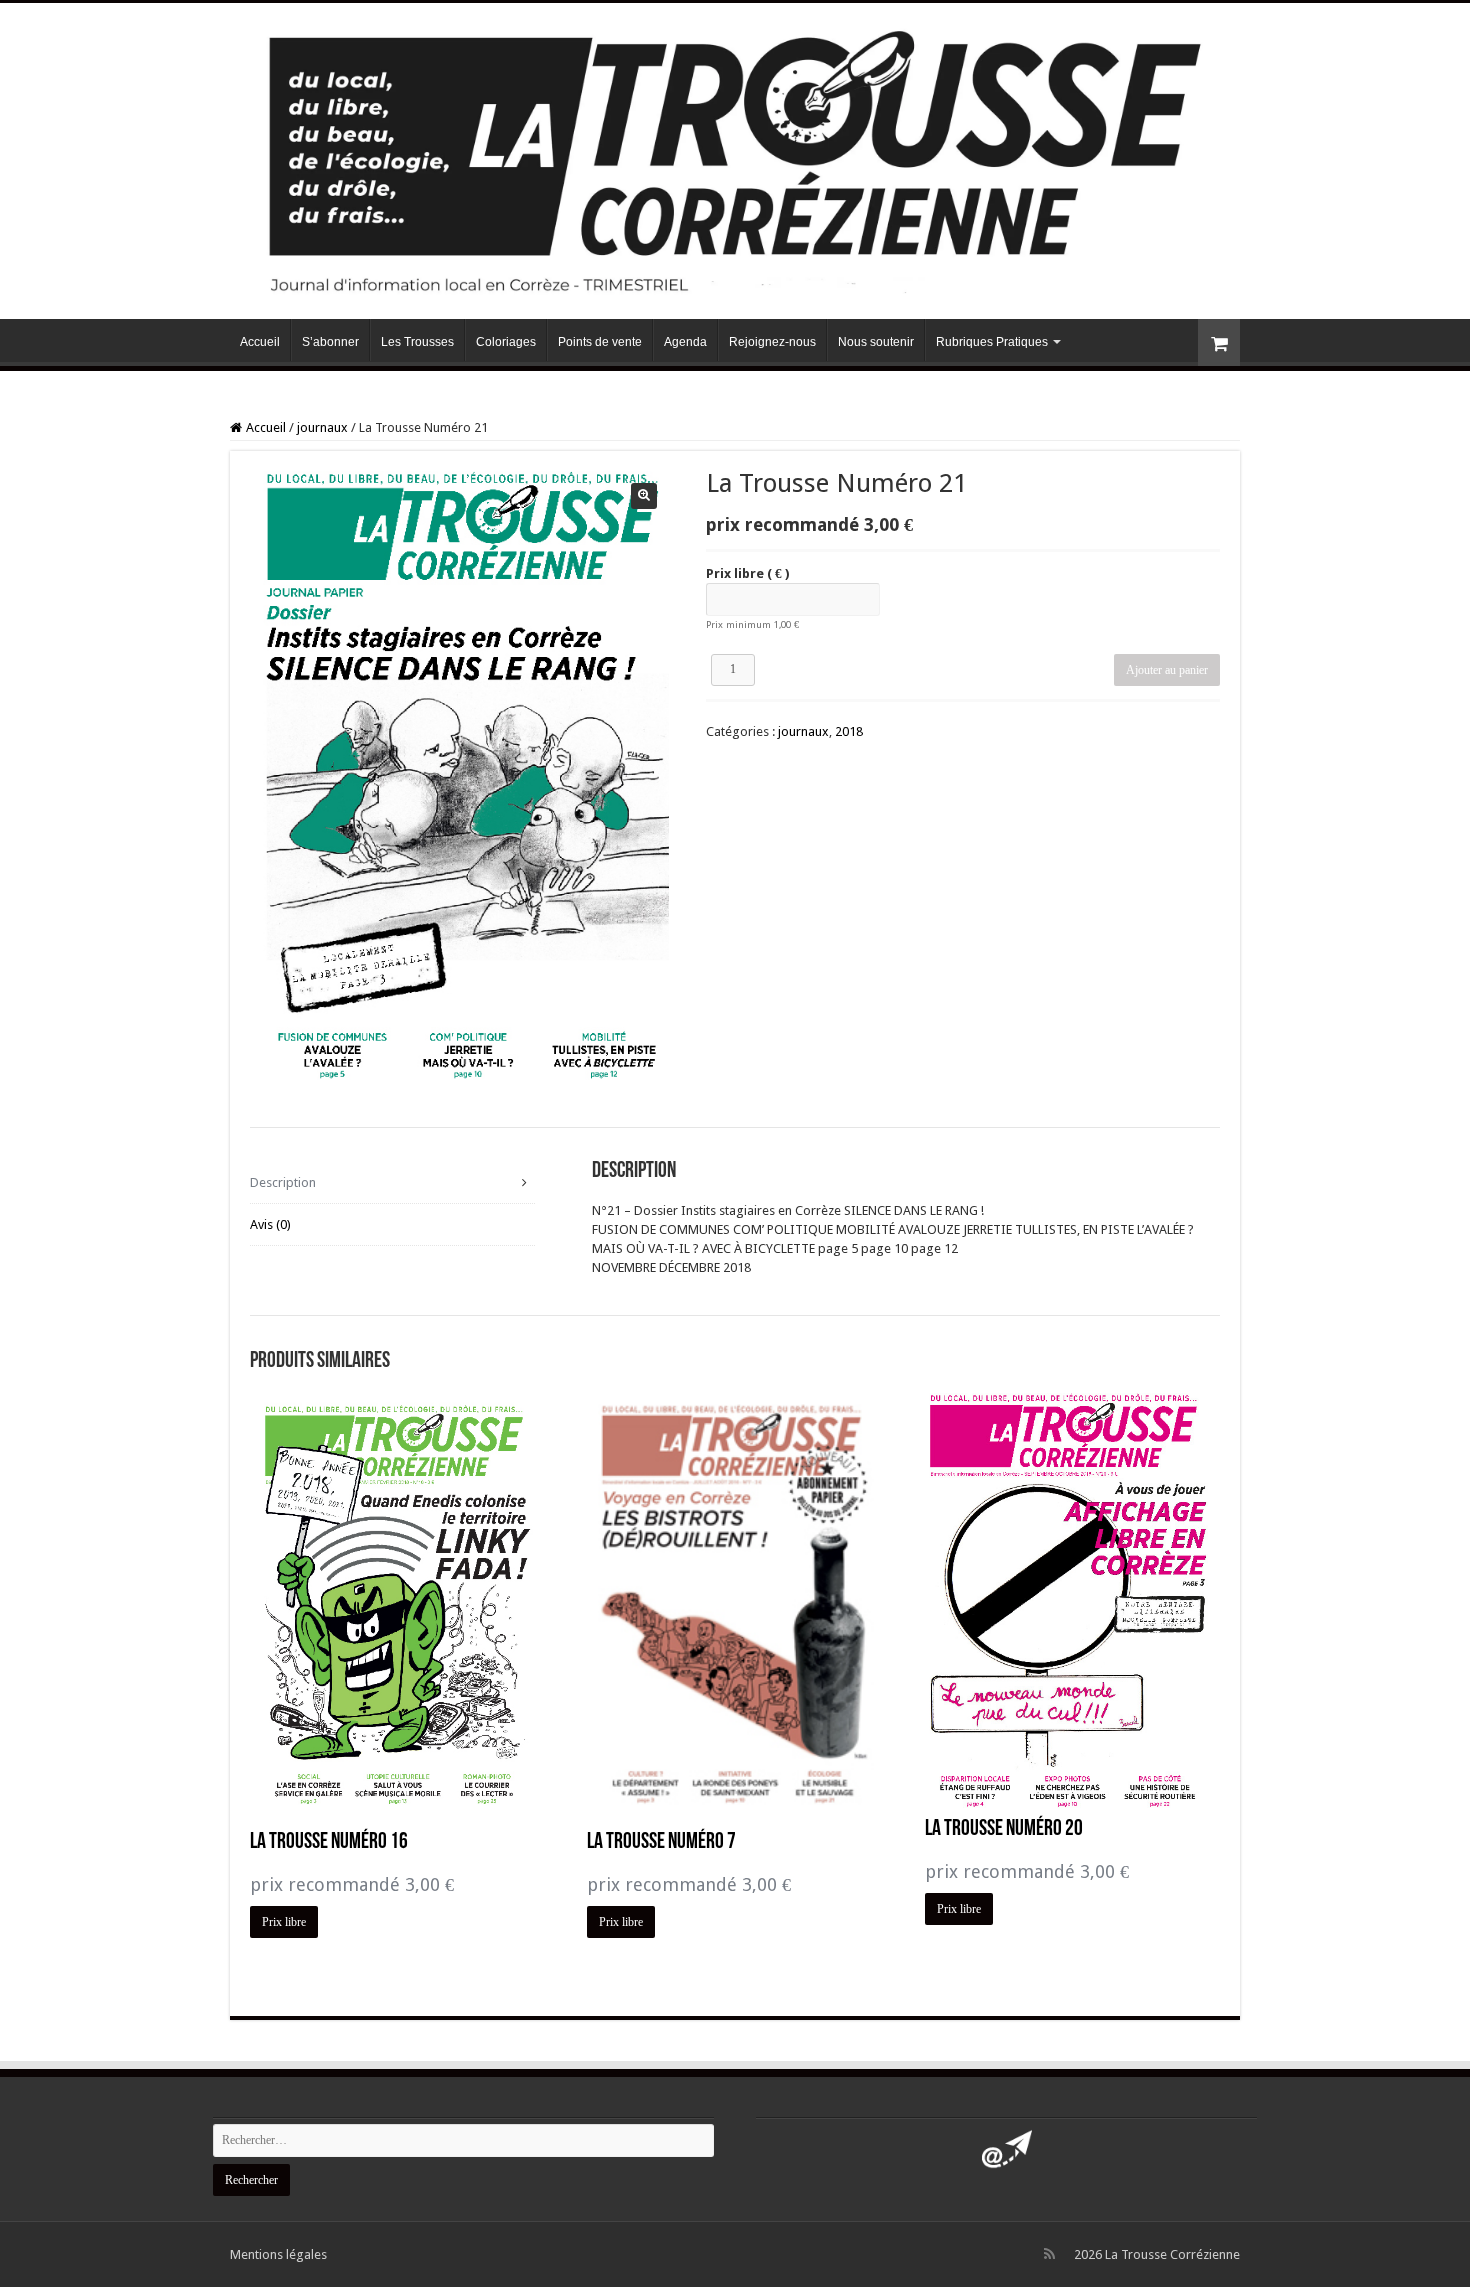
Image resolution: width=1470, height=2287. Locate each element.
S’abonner (330, 342)
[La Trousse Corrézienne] (735, 157)
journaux (322, 427)
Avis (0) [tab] (270, 1224)
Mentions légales (278, 2254)
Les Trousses (417, 342)
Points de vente (600, 342)
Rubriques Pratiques (992, 342)
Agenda (685, 342)
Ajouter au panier (1167, 670)
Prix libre (747, 573)
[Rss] (1049, 2254)
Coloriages (506, 342)
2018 (849, 731)
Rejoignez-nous (772, 342)
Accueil (260, 342)
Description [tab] (283, 1182)
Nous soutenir (876, 342)
